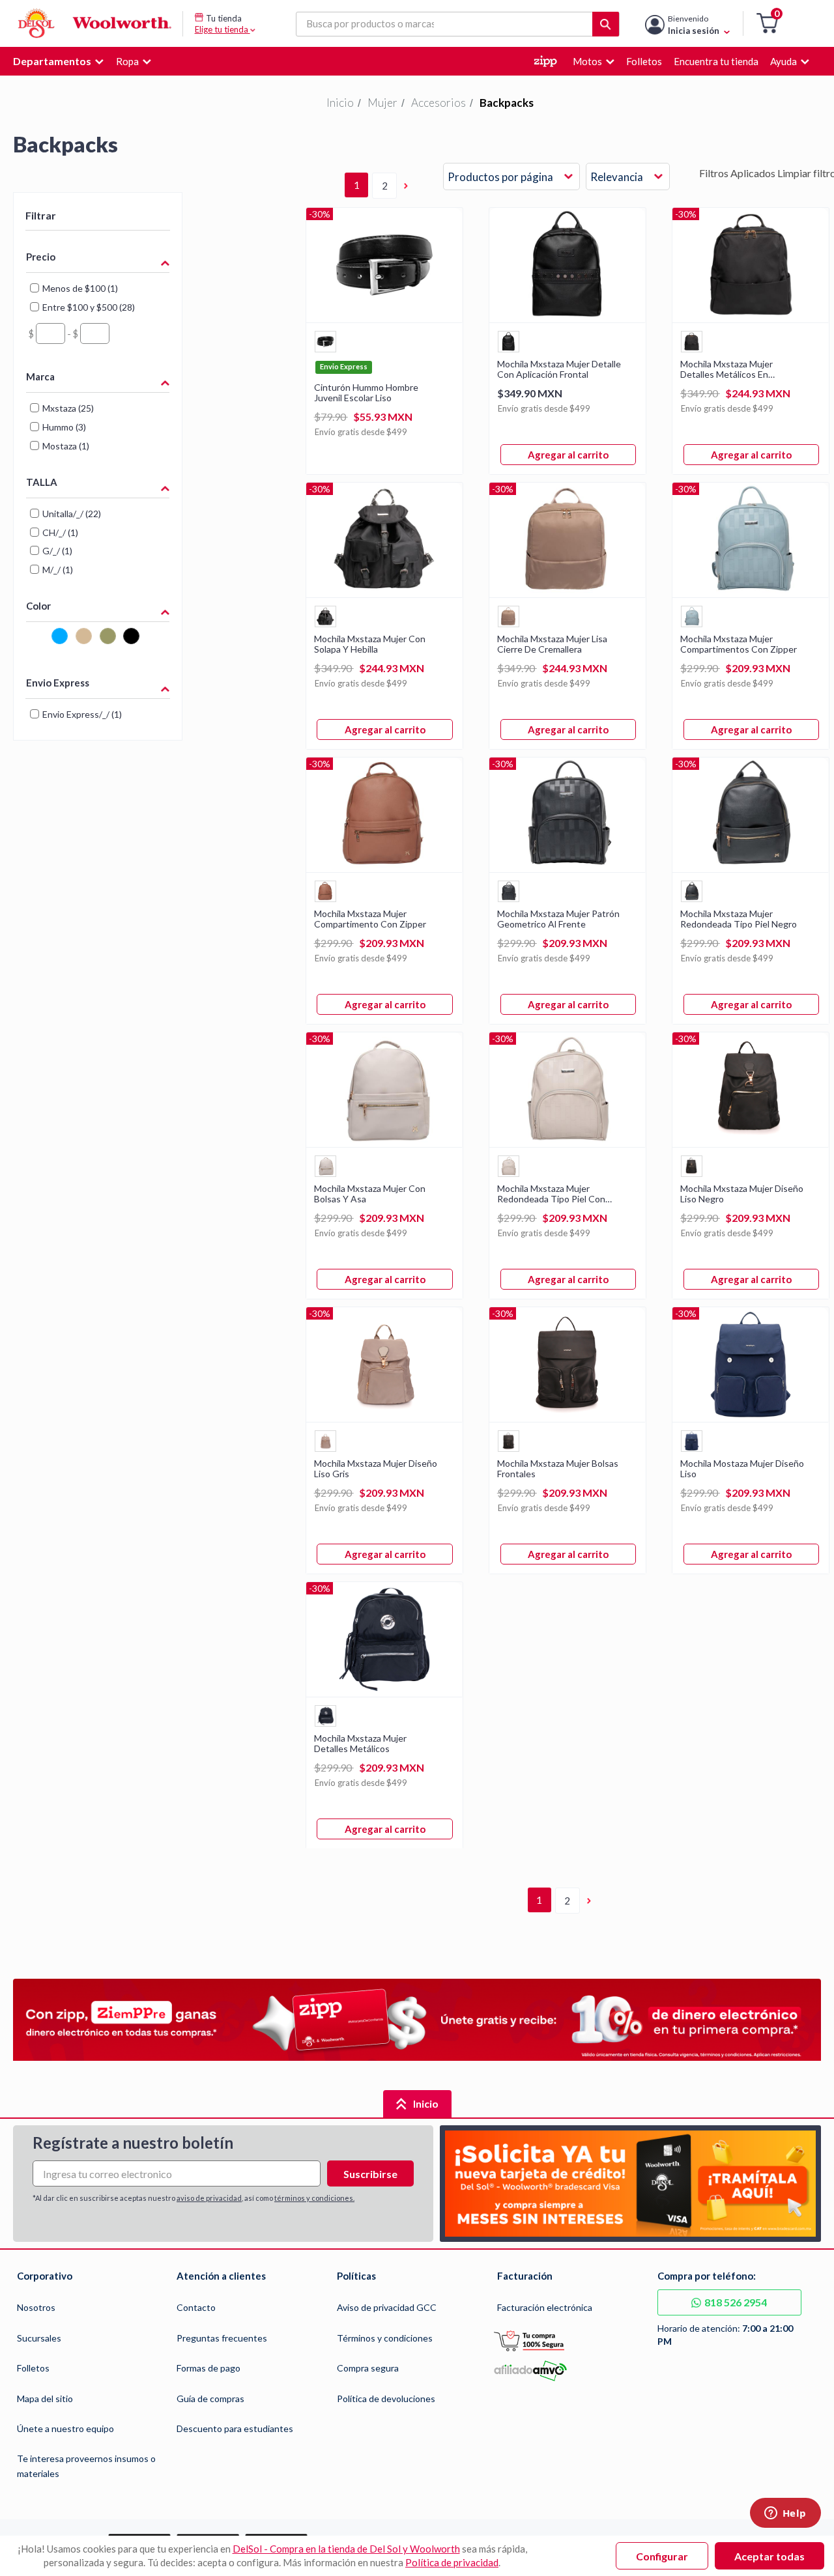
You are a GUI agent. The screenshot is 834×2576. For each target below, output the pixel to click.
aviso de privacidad (209, 2198)
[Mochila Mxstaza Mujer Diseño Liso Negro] (751, 1143)
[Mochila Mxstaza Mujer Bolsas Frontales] (568, 1418)
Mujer (382, 103)
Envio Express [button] (58, 683)
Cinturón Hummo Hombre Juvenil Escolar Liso (366, 393)
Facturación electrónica (545, 2307)
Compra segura (368, 2368)
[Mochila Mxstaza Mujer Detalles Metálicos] (384, 1692)
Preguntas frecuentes (222, 2338)
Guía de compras (210, 2399)
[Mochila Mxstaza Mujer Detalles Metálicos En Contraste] (751, 318)
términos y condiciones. (314, 2198)
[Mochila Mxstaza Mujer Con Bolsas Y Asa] (384, 1143)
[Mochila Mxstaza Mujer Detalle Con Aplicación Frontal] (568, 318)
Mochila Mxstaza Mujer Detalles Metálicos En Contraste (726, 369)
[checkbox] (37, 641)
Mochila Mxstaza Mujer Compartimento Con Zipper (370, 919)
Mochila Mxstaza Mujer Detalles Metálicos (360, 1744)
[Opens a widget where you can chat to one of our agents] (785, 2514)
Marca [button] (40, 376)
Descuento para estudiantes (235, 2428)
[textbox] (50, 333)
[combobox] (511, 177)
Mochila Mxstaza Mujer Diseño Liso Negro (742, 1194)
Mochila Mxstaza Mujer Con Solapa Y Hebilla (370, 644)
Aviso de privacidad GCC (387, 2307)
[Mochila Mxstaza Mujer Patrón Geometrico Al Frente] (568, 868)
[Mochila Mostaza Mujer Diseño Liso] (751, 1418)
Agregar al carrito (568, 455)
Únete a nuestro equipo (65, 2428)
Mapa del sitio (45, 2399)
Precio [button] (41, 257)
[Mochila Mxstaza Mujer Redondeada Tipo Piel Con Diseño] (568, 1143)
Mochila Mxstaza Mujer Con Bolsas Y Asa (370, 1194)
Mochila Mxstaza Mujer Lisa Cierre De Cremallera (552, 644)
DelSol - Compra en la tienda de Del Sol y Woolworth (346, 2549)
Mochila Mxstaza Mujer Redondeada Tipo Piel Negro (739, 919)
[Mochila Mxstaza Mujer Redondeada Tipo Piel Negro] (751, 868)
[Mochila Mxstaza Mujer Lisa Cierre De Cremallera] (568, 593)
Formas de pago (208, 2368)
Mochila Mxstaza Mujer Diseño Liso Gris (376, 1469)
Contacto (196, 2307)
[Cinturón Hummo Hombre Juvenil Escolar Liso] (384, 318)
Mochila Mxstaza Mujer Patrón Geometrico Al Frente (558, 919)
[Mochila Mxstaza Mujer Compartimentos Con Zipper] (751, 593)
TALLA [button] (42, 482)
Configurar (662, 2556)
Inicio (340, 103)
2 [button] (385, 186)
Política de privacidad (452, 2562)
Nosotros (36, 2307)
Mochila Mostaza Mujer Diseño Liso (742, 1469)
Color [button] (38, 606)
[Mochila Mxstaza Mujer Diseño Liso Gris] (384, 1418)
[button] (767, 24)
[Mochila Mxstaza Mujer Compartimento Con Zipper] (384, 868)
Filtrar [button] (41, 215)
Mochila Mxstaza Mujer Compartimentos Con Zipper (739, 644)
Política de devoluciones (386, 2399)
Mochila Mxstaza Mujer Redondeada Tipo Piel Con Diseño (551, 1194)
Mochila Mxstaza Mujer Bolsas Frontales (558, 1469)
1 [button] (357, 185)
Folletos (33, 2368)
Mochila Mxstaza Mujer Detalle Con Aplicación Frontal (559, 369)
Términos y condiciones (385, 2338)
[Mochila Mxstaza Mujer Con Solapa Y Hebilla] (384, 593)
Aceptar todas (769, 2556)
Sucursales (39, 2338)
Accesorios (439, 103)
